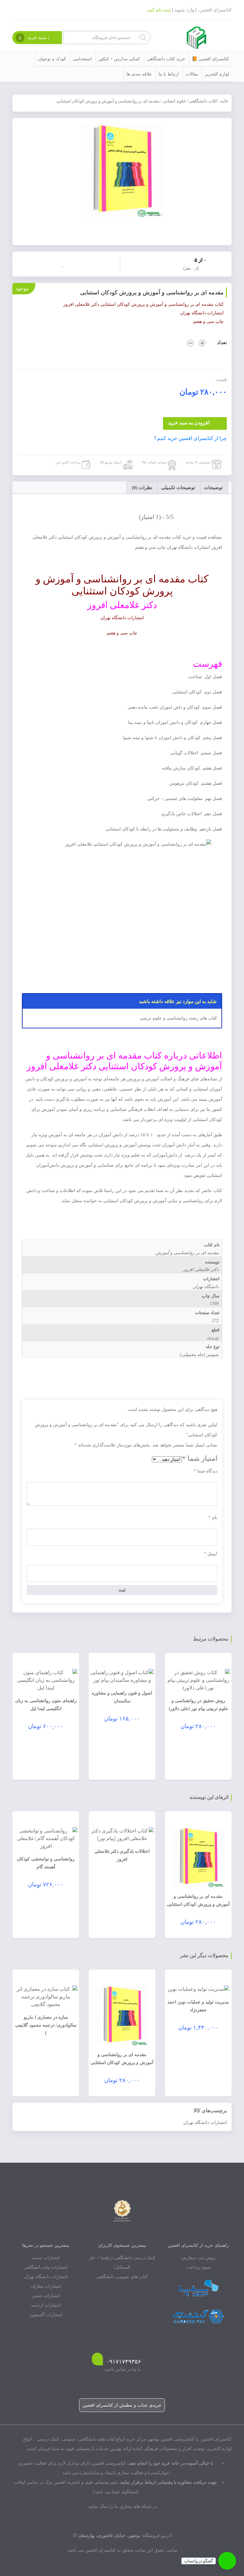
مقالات (192, 74)
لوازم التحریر (217, 74)
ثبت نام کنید (159, 10)
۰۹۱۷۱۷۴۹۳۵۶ (124, 2362)
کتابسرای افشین (215, 10)
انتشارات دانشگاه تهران (205, 2123)
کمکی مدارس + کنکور (119, 59)
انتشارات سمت (46, 2258)
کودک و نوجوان (52, 59)
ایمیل (211, 1554)
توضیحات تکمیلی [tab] (178, 488)
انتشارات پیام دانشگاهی (46, 2267)
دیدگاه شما (206, 1471)
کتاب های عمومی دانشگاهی (122, 2277)
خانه (224, 101)
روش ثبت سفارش (198, 2258)
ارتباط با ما (169, 74)
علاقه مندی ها (139, 74)
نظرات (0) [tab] (142, 488)
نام (213, 1518)
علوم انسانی (174, 101)
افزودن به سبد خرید (189, 423)
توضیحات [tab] (213, 488)
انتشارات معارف (46, 2286)
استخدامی (82, 59)
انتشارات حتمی (46, 2296)
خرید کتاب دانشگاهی (166, 59)
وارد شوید (184, 10)
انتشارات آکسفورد (46, 2315)
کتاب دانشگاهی (203, 101)
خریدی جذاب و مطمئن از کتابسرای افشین (122, 2405)
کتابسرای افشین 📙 (210, 59)
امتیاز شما (200, 1458)
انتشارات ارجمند (46, 2305)
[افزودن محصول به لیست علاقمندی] (64, 263)
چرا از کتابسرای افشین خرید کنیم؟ (190, 438)
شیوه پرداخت (198, 2267)
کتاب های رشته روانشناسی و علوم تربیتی (178, 1018)
